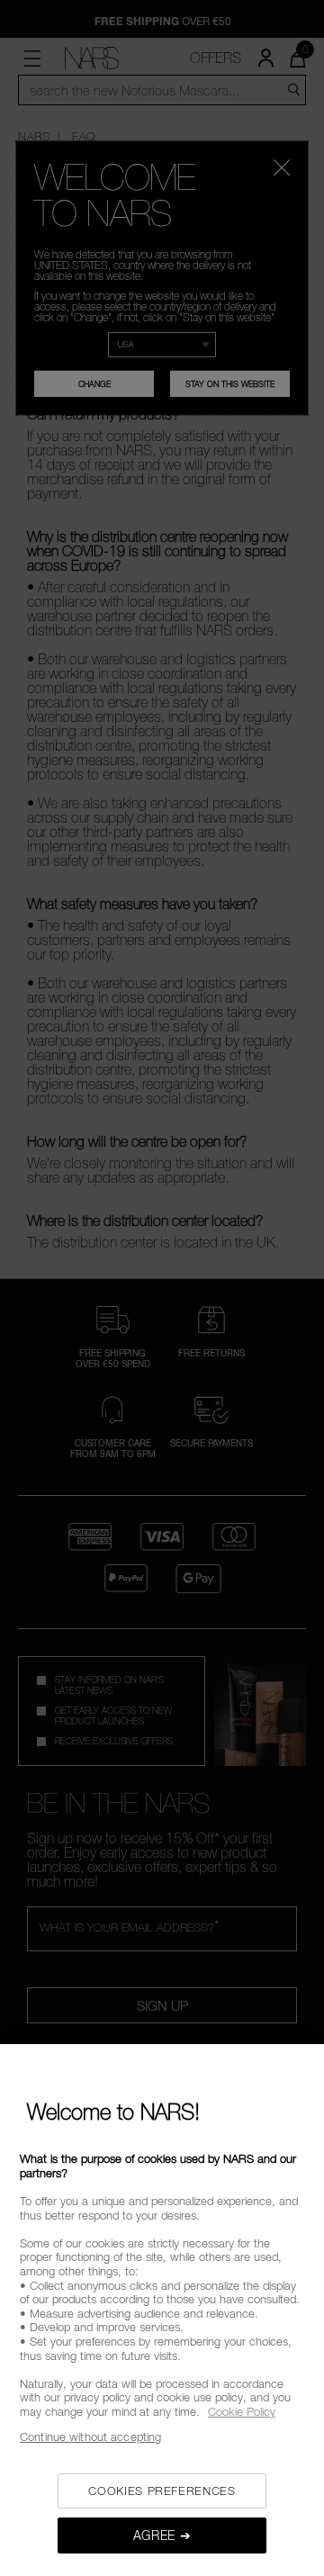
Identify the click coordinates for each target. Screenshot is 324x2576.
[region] (162, 2310)
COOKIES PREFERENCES (162, 2490)
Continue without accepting (90, 2436)
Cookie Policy (242, 2411)
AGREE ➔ (162, 2535)
